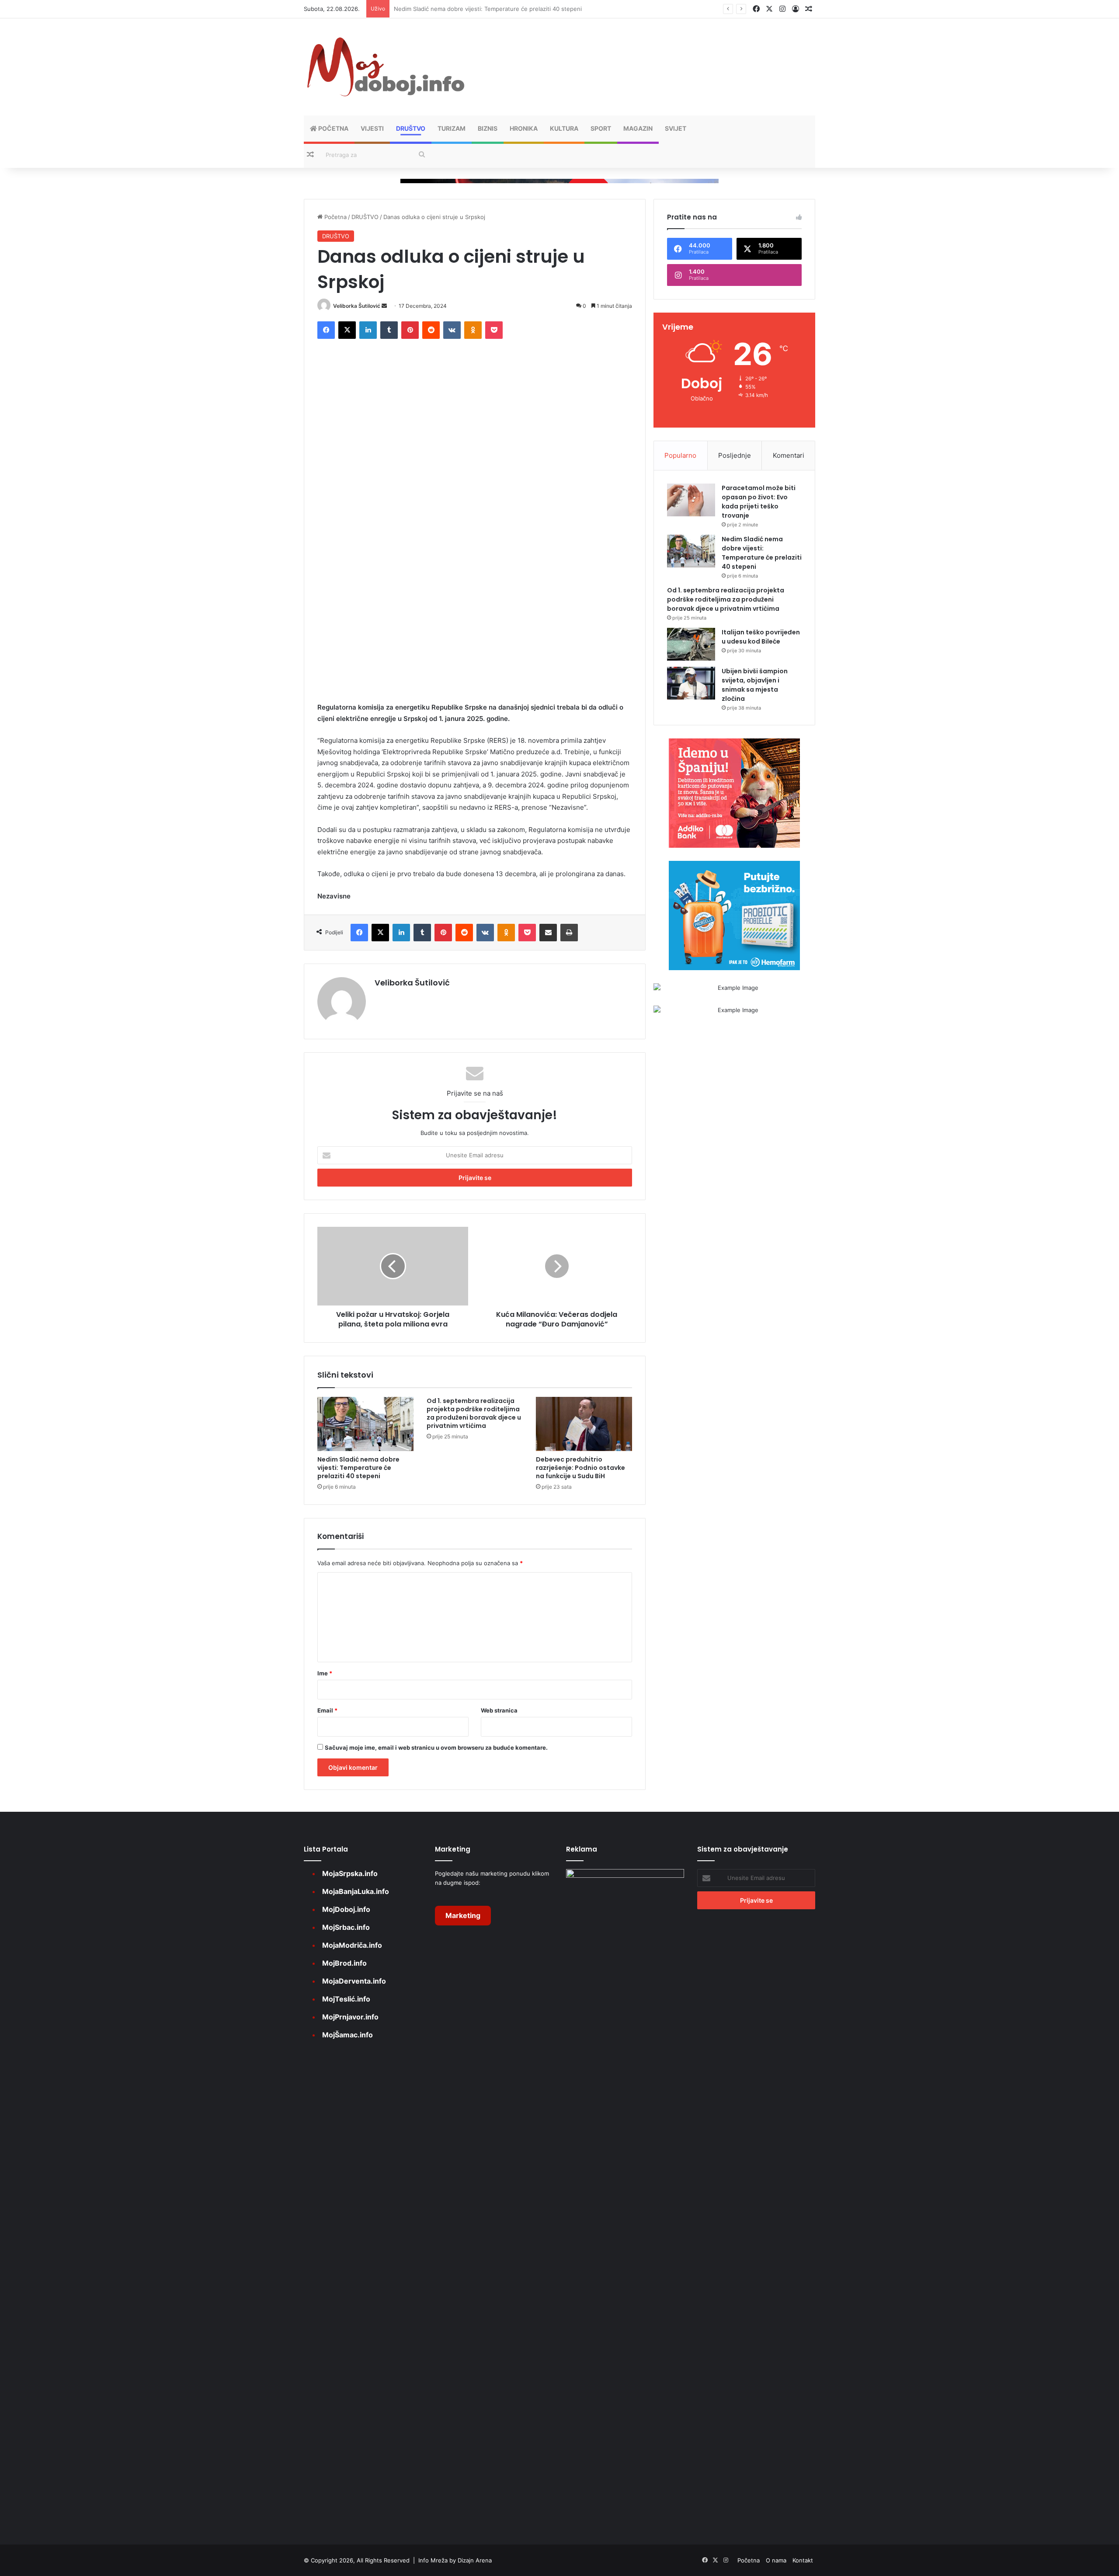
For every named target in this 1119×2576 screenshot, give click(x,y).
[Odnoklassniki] (473, 330)
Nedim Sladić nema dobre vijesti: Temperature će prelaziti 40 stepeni (358, 1468)
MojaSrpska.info (350, 1873)
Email (327, 1710)
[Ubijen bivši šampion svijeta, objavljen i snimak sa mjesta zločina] (691, 683)
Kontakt (803, 2560)
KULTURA (564, 128)
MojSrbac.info (346, 1927)
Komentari (789, 455)
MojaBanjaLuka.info (356, 1891)
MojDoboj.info (346, 1909)
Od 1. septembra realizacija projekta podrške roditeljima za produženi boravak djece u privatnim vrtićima (535, 9)
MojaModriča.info (352, 1945)
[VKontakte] (452, 330)
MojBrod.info (344, 1963)
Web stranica (499, 1710)
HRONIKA (524, 128)
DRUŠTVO (411, 128)
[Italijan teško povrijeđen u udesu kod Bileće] (691, 644)
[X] (347, 330)
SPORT (601, 128)
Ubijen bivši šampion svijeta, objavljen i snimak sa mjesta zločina (755, 685)
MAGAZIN (638, 128)
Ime (325, 1673)
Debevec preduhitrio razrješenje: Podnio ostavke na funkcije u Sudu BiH (580, 1468)
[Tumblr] (389, 330)
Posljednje (735, 455)
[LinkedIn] (368, 330)
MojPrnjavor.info (350, 2017)
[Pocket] (494, 330)
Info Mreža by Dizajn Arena (455, 2560)
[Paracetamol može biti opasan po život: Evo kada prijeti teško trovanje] (691, 500)
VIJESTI (372, 128)
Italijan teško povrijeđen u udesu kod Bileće (761, 637)
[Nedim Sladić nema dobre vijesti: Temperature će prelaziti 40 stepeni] (365, 1424)
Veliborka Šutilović (357, 306)
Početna (333, 128)
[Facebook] (326, 330)
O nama (776, 2560)
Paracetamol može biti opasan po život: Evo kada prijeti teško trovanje (759, 502)
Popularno (680, 455)
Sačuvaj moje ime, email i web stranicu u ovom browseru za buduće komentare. (436, 1748)
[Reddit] (431, 330)
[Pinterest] (410, 330)
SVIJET (676, 128)
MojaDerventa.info (354, 1981)
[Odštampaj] (569, 933)
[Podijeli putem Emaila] (548, 933)
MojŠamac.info (348, 2035)
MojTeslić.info (346, 1999)
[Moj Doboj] (385, 67)
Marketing (463, 1915)
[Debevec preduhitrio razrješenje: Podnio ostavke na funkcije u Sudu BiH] (584, 1424)
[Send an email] (384, 306)
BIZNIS (488, 128)
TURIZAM (452, 128)
